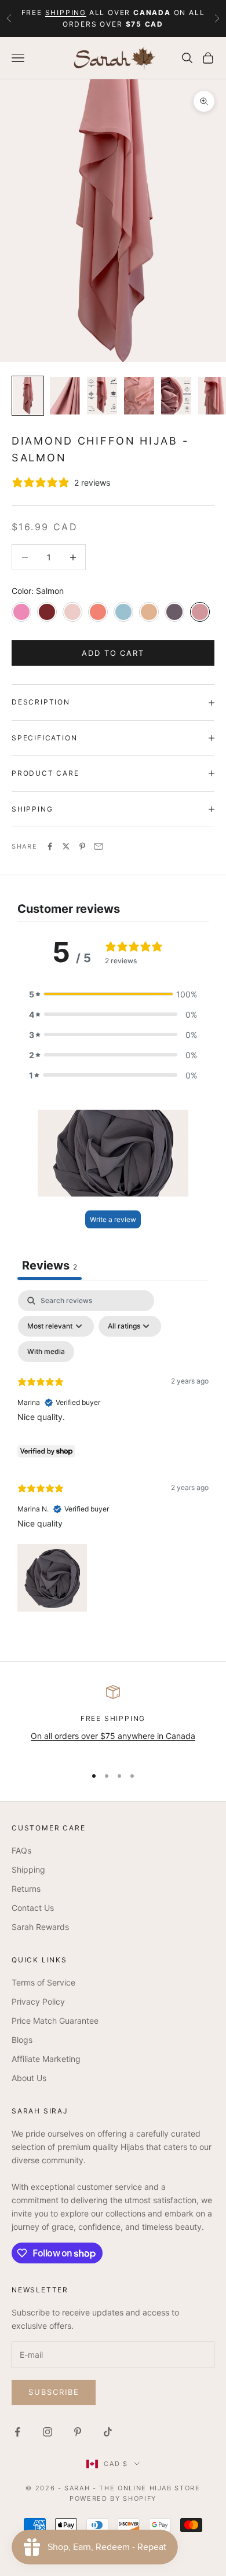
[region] (113, 1721)
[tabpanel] (113, 1454)
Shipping (28, 1869)
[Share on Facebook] (50, 846)
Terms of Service (43, 1982)
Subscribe (54, 2392)
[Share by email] (99, 846)
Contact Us (33, 1908)
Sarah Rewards (40, 1927)
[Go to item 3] (102, 396)
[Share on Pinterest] (82, 846)
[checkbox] (46, 1352)
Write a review (113, 1219)
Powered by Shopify (113, 2498)
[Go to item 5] (176, 396)
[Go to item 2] (65, 396)
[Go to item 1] (28, 396)
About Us (29, 2078)
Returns (26, 1889)
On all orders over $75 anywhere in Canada (113, 1736)
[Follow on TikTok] (108, 2432)
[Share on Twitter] (66, 846)
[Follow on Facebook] (17, 2432)
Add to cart (113, 653)
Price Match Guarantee (55, 2021)
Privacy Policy (38, 2001)
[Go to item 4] (139, 396)
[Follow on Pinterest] (78, 2432)
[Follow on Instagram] (48, 2432)
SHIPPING (66, 12)
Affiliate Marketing (46, 2059)
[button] (113, 994)
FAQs (21, 1850)
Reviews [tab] (50, 1265)
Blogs (22, 2040)
